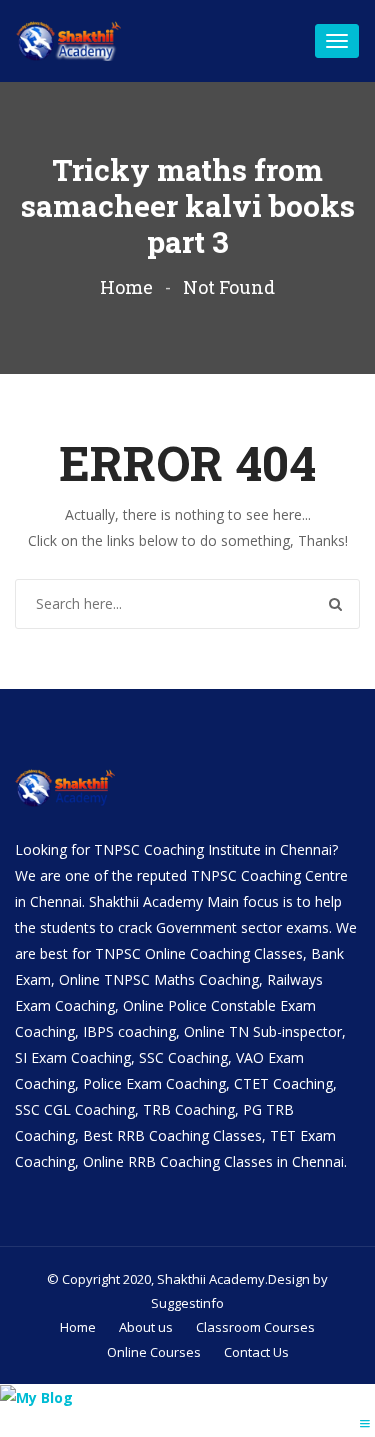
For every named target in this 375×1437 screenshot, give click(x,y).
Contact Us (256, 1352)
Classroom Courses (255, 1327)
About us (146, 1327)
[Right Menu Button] (365, 1423)
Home (126, 287)
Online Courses (154, 1352)
